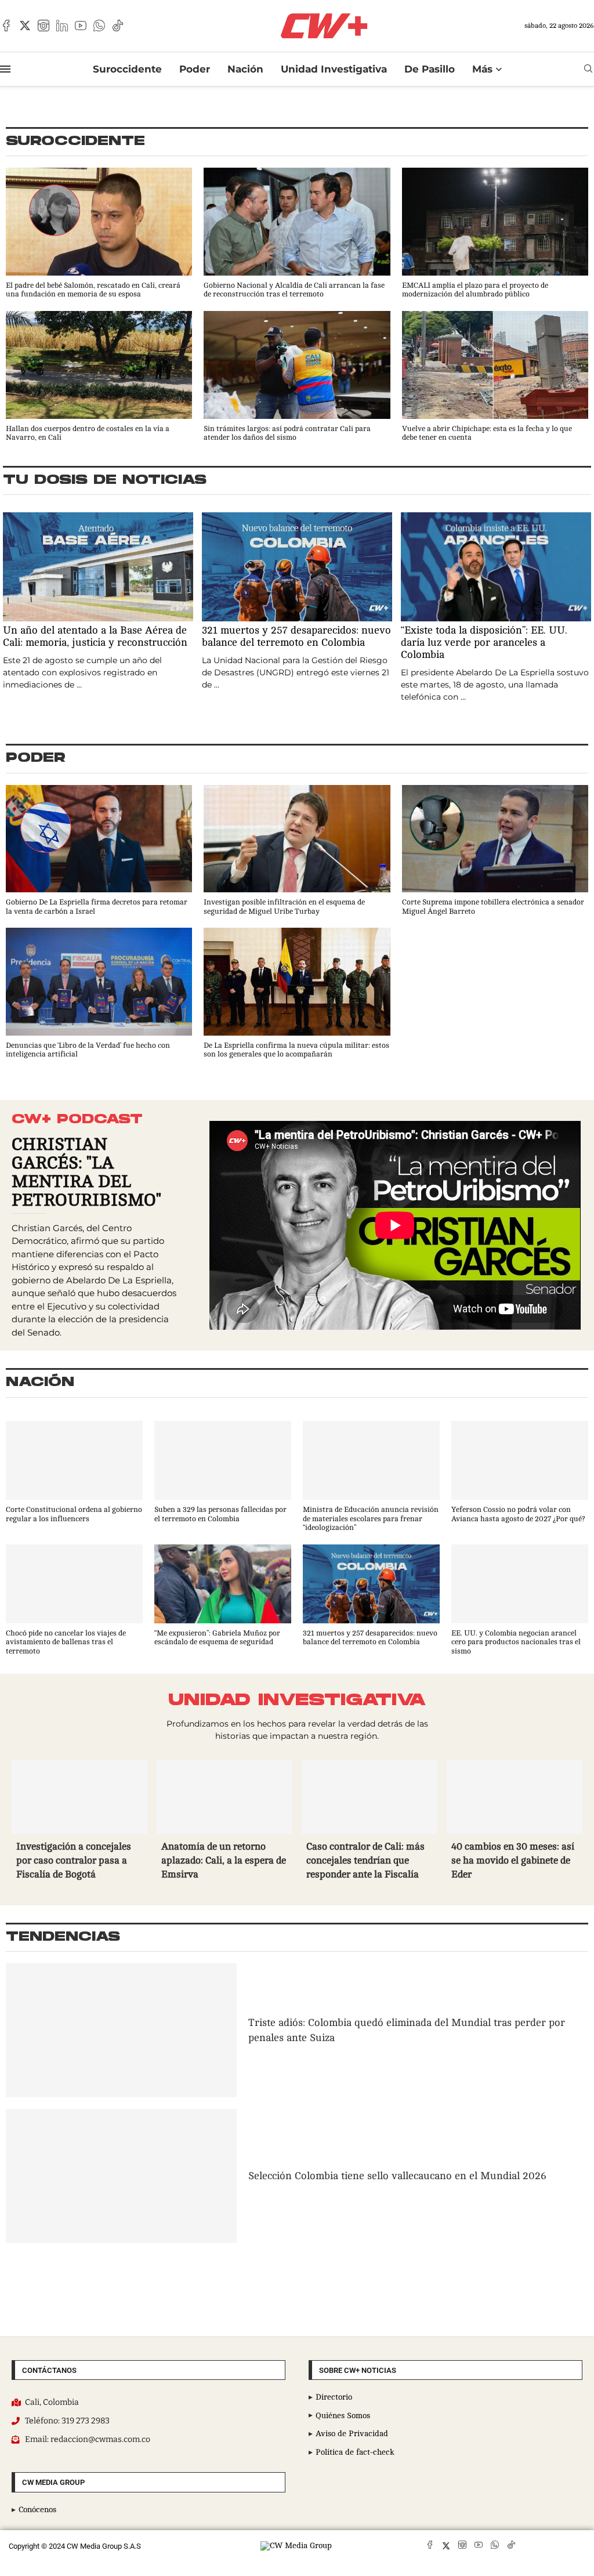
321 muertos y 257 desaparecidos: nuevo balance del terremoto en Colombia (296, 636)
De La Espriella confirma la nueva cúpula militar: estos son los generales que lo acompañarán (296, 1050)
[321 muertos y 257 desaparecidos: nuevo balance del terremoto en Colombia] (297, 602)
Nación (245, 69)
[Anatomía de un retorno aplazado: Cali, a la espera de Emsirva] (224, 1822)
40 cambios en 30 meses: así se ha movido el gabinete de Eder (513, 1860)
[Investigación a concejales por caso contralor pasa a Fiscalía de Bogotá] (79, 1822)
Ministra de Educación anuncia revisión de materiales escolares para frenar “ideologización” (371, 1519)
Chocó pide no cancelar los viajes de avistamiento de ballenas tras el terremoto (66, 1642)
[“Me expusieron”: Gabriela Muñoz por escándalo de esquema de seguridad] (223, 1596)
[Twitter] (25, 26)
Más (482, 69)
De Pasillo (430, 69)
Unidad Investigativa (334, 69)
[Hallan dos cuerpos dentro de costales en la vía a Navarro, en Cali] (99, 377)
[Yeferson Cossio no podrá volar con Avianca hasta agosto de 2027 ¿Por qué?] (520, 1472)
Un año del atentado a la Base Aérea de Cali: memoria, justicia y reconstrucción (95, 636)
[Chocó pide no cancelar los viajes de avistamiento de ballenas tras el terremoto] (74, 1600)
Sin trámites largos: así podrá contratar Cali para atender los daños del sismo (287, 433)
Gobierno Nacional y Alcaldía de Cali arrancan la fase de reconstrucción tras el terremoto (294, 290)
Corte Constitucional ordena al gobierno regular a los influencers (74, 1514)
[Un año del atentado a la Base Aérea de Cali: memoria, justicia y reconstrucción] (98, 602)
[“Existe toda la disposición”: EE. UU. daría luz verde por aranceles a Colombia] (496, 608)
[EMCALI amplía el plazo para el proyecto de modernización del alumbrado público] (495, 234)
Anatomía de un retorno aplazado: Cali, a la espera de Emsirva (224, 1860)
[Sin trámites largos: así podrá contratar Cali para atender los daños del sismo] (297, 377)
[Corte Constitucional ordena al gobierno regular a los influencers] (74, 1472)
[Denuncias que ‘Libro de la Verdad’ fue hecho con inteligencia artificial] (99, 994)
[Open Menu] (5, 69)
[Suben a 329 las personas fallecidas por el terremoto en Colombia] (223, 1472)
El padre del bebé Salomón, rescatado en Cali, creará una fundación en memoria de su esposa (93, 290)
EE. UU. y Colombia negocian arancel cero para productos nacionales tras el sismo (516, 1642)
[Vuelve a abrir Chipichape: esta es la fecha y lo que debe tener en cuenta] (495, 377)
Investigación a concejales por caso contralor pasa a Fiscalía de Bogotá (74, 1860)
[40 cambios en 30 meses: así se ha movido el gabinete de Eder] (515, 1822)
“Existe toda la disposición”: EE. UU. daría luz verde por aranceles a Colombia (484, 642)
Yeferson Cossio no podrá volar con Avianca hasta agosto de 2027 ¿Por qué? (518, 1514)
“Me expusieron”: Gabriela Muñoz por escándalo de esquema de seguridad (217, 1638)
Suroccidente (127, 69)
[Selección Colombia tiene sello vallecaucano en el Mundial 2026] (121, 2176)
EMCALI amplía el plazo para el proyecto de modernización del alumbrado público (475, 290)
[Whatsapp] (99, 26)
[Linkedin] (62, 26)
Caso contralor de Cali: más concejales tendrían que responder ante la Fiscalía (365, 1860)
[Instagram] (44, 26)
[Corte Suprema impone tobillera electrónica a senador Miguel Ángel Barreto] (495, 851)
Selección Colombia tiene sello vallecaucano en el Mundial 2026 (397, 2176)
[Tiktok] (118, 26)
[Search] (588, 69)
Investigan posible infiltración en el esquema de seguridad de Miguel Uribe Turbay (284, 907)
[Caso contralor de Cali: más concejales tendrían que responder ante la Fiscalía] (370, 1822)
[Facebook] (6, 26)
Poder (195, 69)
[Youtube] (81, 26)
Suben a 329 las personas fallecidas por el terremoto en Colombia (220, 1514)
